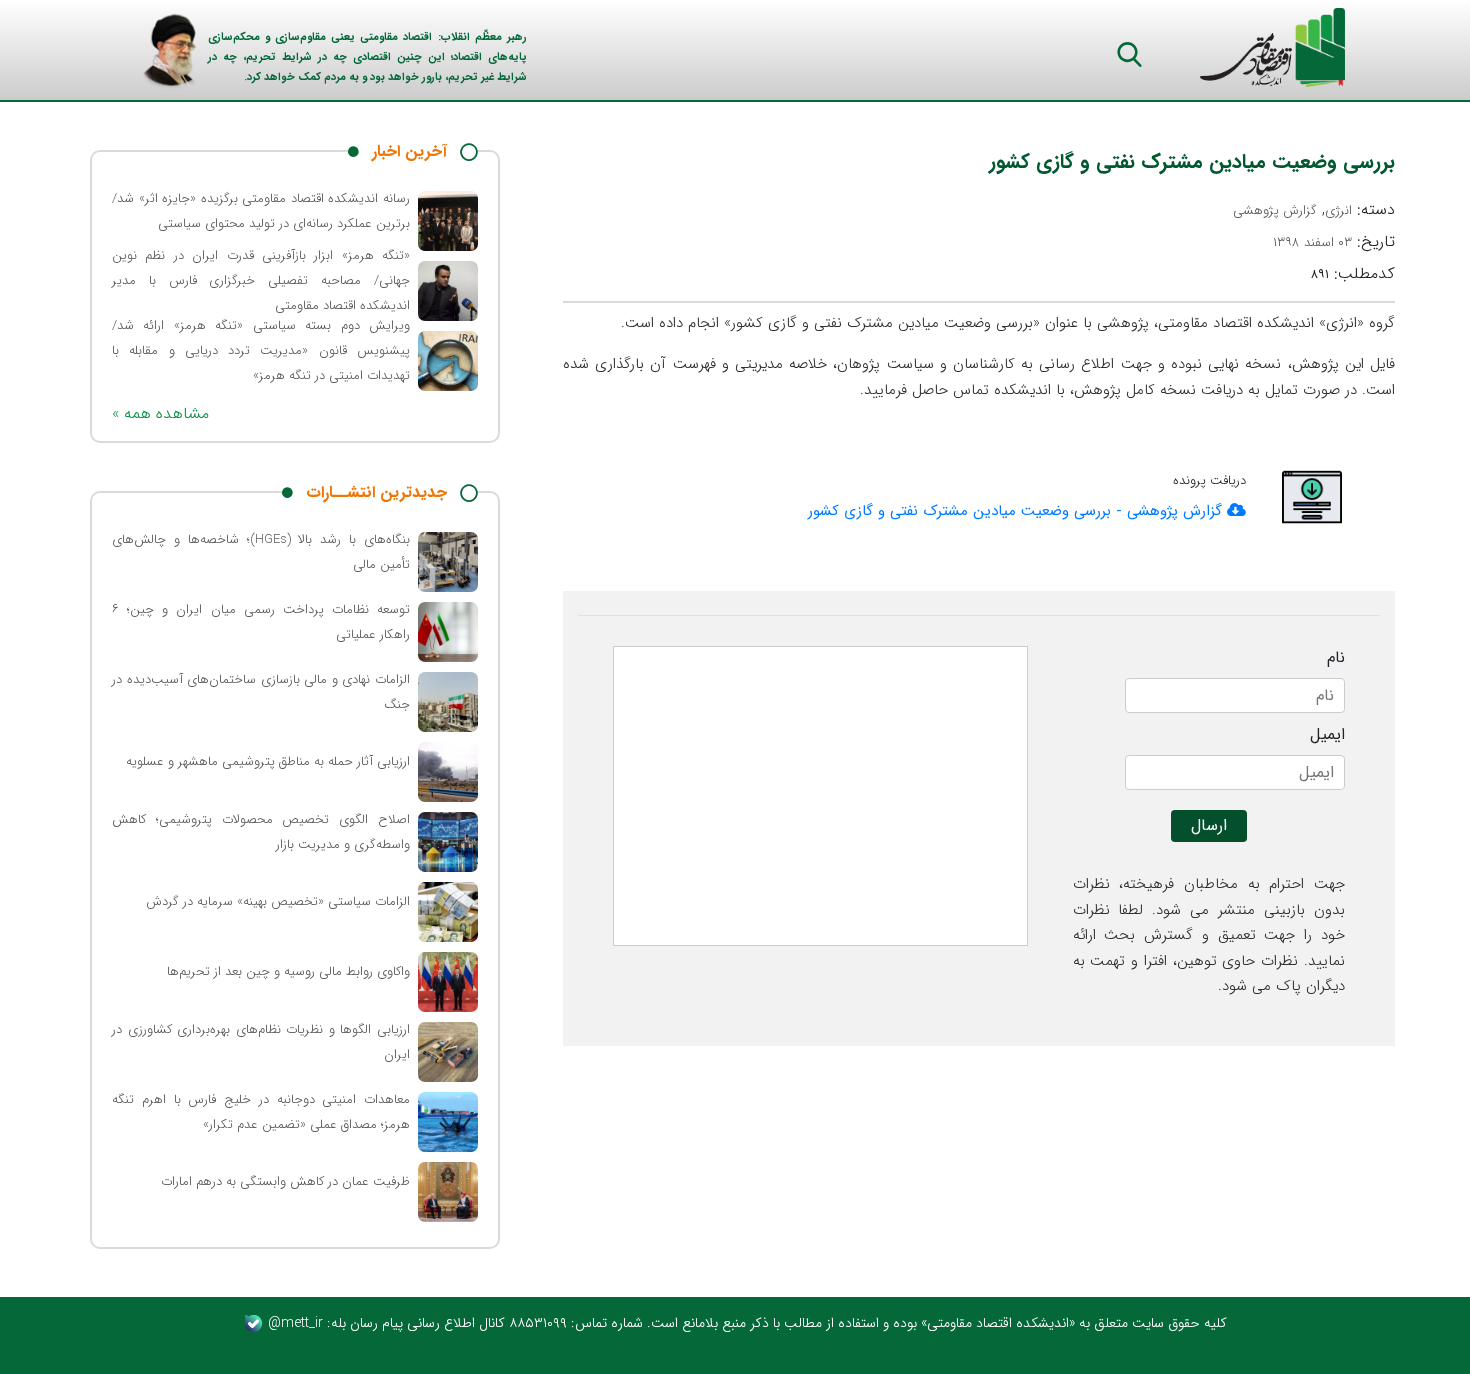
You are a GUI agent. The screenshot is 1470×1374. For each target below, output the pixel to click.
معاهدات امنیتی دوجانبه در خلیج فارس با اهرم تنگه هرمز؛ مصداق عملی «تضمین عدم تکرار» (261, 1112)
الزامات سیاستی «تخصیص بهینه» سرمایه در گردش (278, 901)
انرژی (1338, 210)
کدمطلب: (1353, 274)
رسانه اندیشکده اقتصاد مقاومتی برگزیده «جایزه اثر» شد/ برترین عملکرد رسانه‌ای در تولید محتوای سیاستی (261, 211)
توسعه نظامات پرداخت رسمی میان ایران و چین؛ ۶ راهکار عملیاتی (261, 622)
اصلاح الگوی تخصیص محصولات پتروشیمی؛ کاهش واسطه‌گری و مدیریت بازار (261, 832)
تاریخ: (1334, 242)
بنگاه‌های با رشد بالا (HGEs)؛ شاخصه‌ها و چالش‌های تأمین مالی (261, 552)
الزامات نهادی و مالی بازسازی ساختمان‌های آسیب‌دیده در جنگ (261, 692)
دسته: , (1314, 210)
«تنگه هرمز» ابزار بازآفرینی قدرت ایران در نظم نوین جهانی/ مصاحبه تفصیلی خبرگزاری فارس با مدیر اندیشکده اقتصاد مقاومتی (261, 280)
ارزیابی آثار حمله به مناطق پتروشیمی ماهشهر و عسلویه (268, 761)
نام (1336, 658)
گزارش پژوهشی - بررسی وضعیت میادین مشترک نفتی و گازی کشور (1017, 511)
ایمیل (1327, 735)
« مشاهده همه (160, 413)
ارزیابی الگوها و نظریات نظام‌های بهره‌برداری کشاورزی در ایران (261, 1042)
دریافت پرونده (1209, 481)
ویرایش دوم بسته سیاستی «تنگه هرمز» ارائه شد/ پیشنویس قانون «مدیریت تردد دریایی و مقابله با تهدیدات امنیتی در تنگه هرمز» (261, 350)
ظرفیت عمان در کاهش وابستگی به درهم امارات (285, 1181)
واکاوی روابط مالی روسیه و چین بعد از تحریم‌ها (288, 971)
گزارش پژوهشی (1275, 210)
